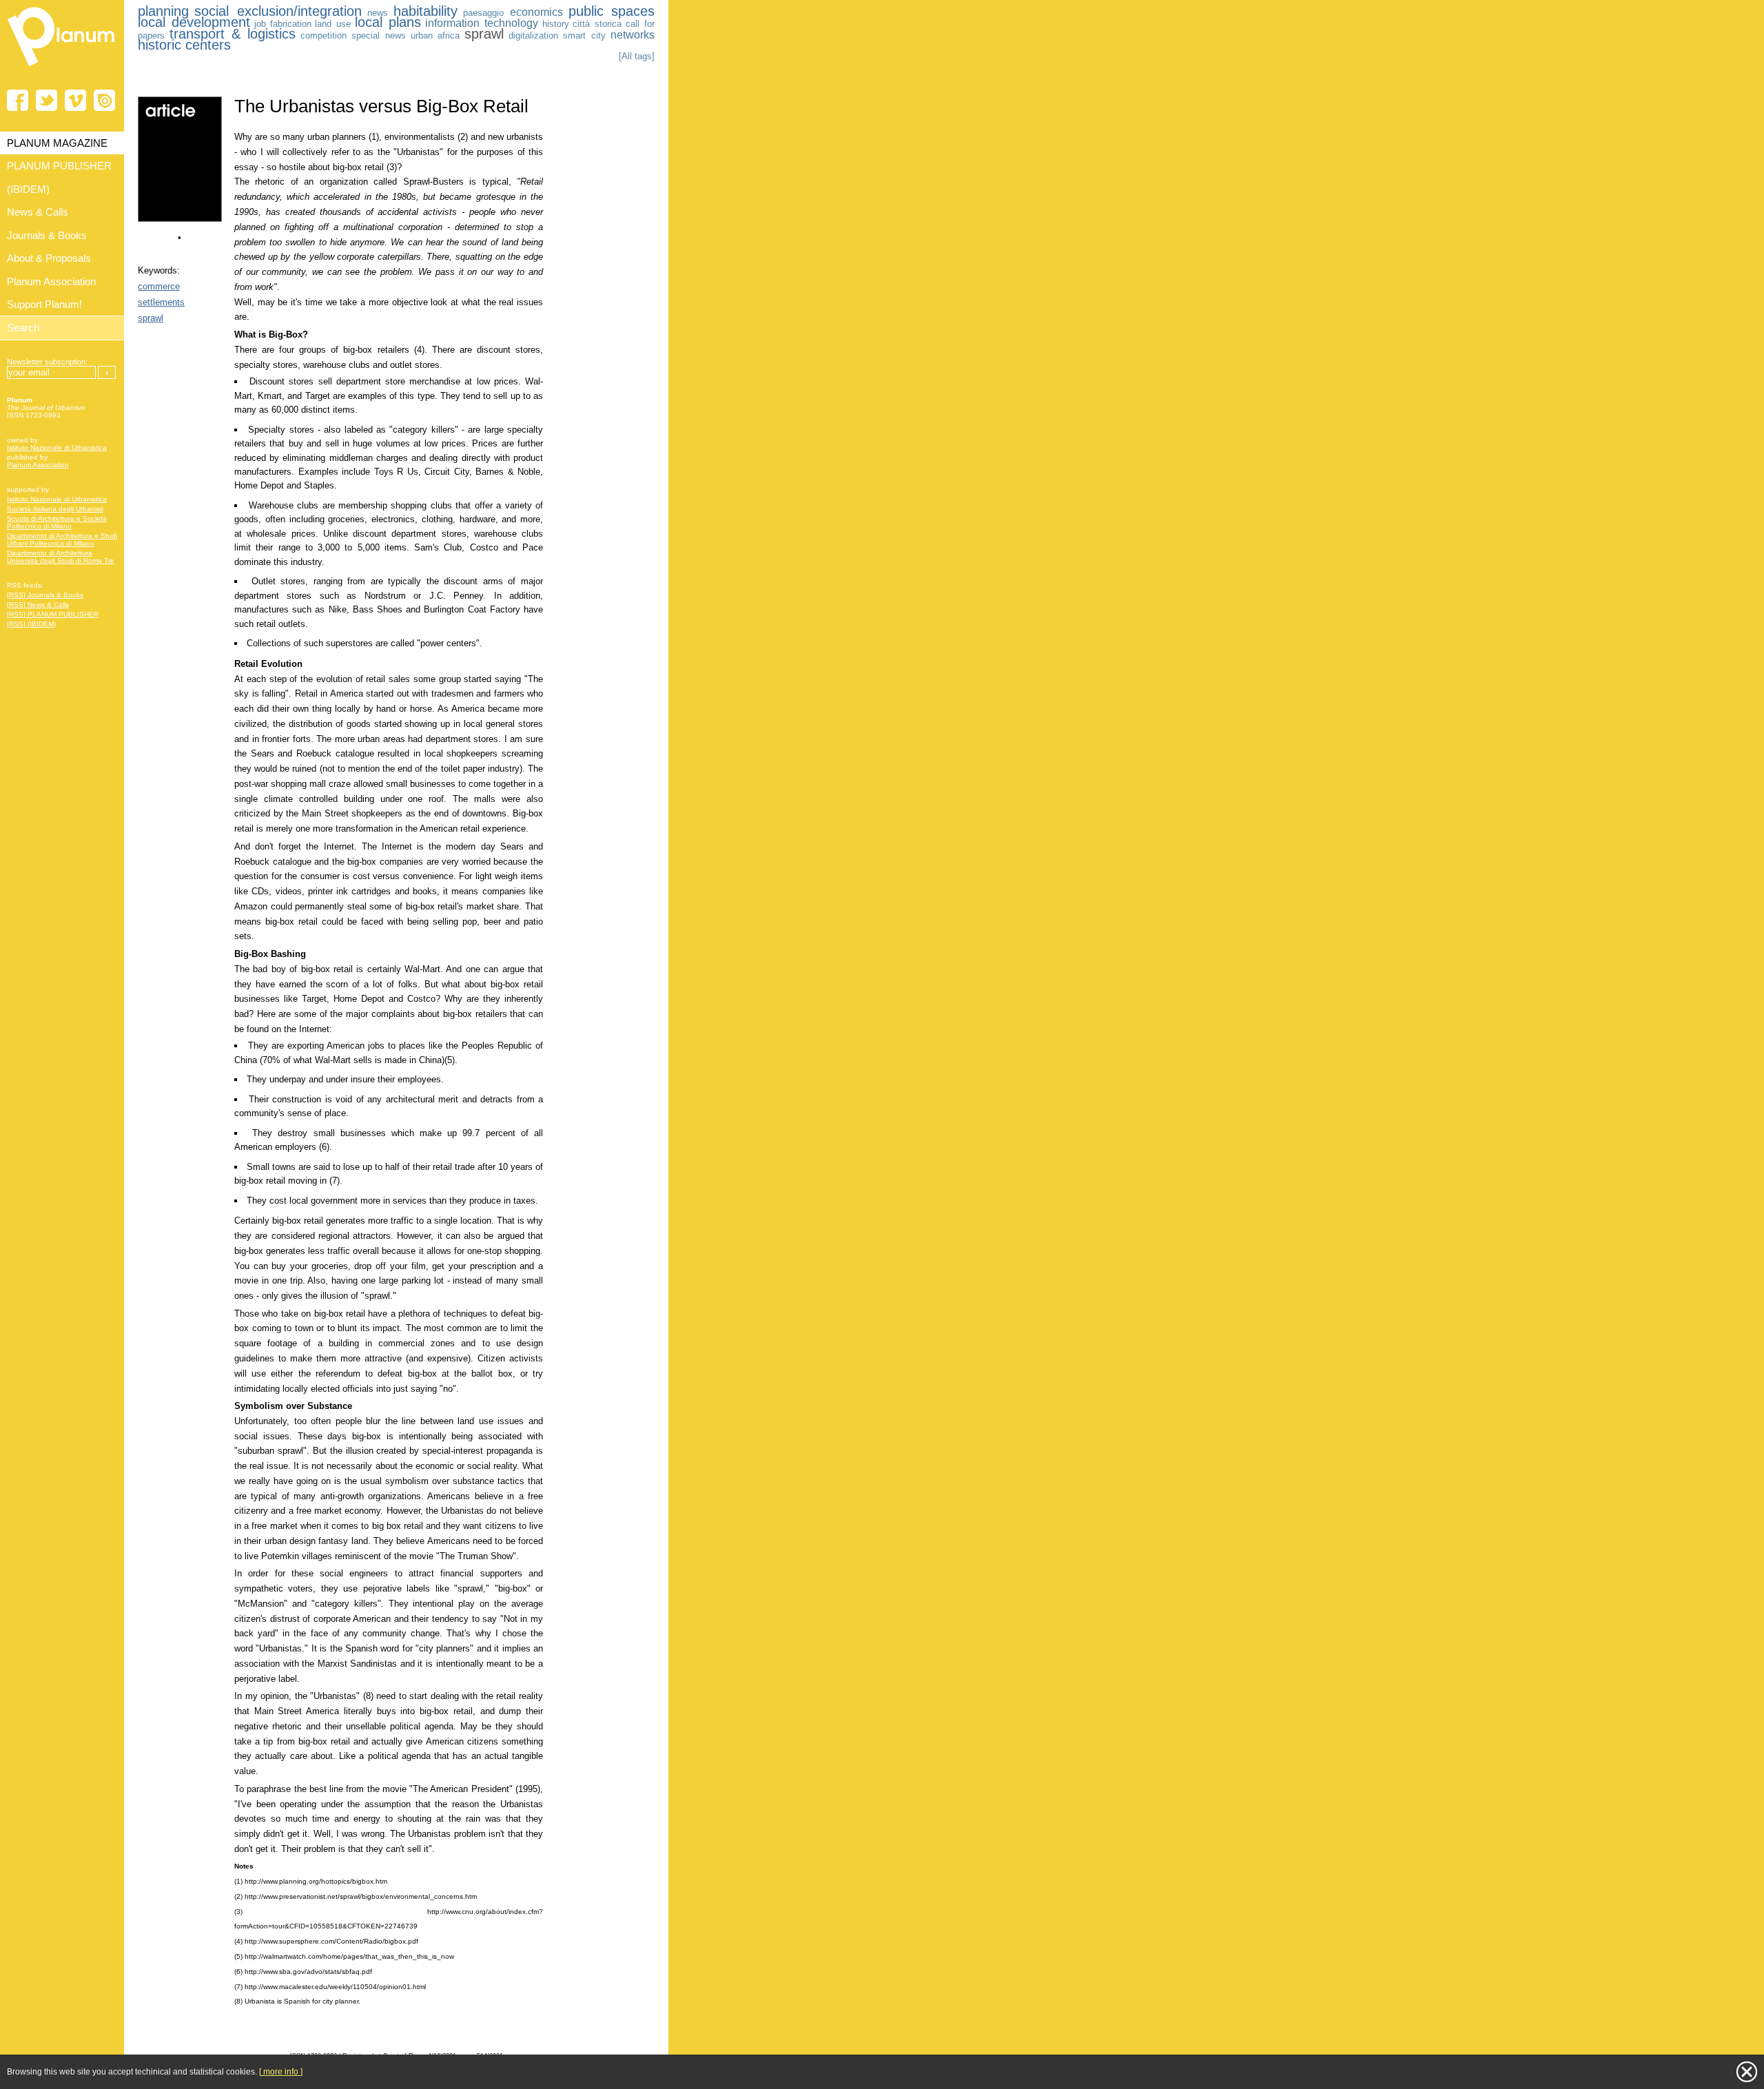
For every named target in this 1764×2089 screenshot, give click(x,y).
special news (379, 35)
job (260, 24)
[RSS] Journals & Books (45, 595)
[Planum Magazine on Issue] (104, 100)
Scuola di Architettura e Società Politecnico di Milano (57, 522)
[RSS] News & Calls (38, 605)
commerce (159, 286)
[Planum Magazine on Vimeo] (75, 100)
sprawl (484, 34)
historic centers (184, 45)
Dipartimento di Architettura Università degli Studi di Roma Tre (61, 557)
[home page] (62, 69)
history (556, 24)
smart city (584, 35)
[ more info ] (281, 2072)
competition (324, 35)
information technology (482, 23)
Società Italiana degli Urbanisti (55, 509)
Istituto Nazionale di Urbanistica (57, 447)
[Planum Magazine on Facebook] (18, 100)
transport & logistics (233, 34)
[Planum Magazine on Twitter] (47, 100)
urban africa (435, 35)
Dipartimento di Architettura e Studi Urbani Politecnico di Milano (62, 539)
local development (194, 22)
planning (163, 11)
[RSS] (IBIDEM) (31, 624)
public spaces (612, 11)
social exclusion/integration (278, 11)
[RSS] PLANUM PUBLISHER (53, 614)
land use (333, 24)
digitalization (533, 35)
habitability (425, 11)
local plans (388, 22)
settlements (161, 302)
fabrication (291, 24)
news (378, 13)
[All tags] (637, 56)
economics (536, 12)
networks (633, 35)
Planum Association (38, 465)
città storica (597, 24)
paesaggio (483, 13)
